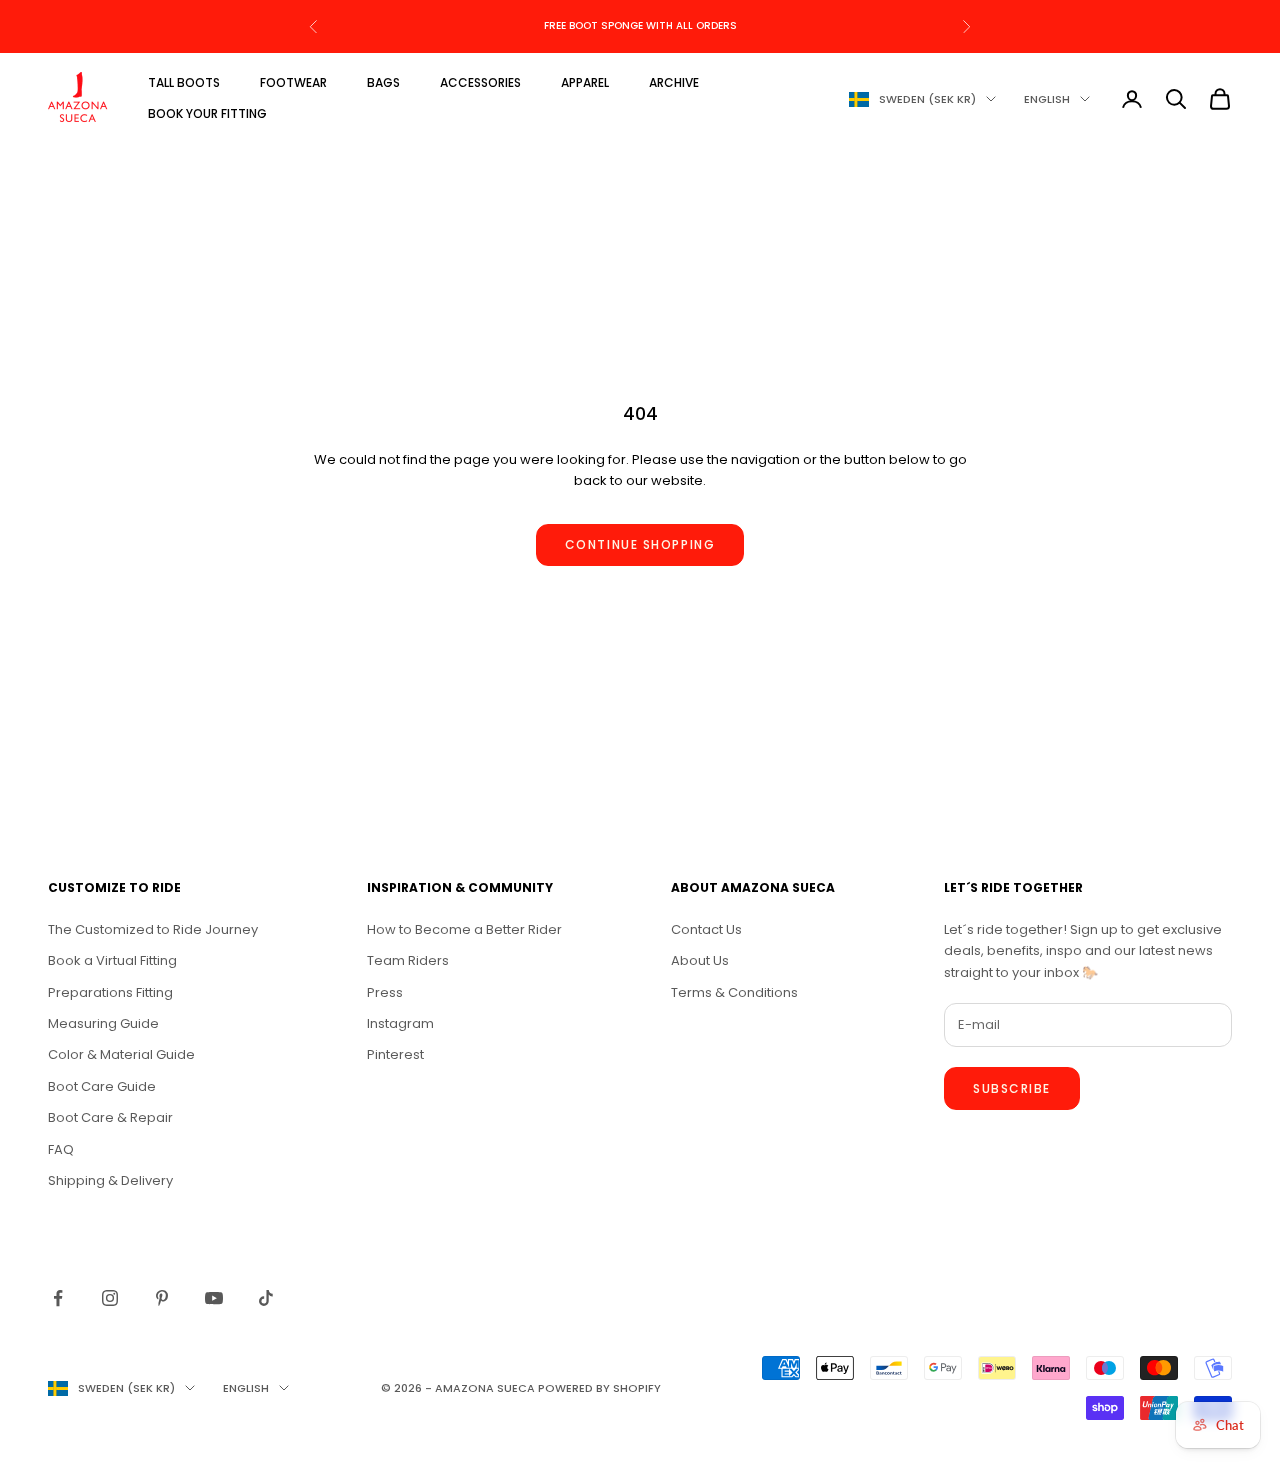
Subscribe (1012, 1088)
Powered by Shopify (599, 1388)
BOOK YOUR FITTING (207, 113)
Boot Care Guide (102, 1086)
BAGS (383, 82)
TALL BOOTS (184, 82)
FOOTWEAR (293, 82)
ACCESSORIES (480, 82)
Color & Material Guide (121, 1054)
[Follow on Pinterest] (162, 1298)
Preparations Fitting (110, 992)
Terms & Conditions (734, 992)
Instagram (400, 1023)
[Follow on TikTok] (266, 1298)
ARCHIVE (674, 82)
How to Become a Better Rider (464, 929)
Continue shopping (640, 544)
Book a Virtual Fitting (112, 960)
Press (385, 992)
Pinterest (395, 1054)
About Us (700, 960)
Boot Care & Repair (110, 1117)
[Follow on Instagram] (110, 1298)
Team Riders (408, 960)
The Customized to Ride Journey (153, 929)
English (1047, 99)
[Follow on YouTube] (214, 1298)
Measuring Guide (103, 1023)
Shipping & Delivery (110, 1180)
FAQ (61, 1149)
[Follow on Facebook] (58, 1298)
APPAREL (585, 82)
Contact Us (706, 929)
